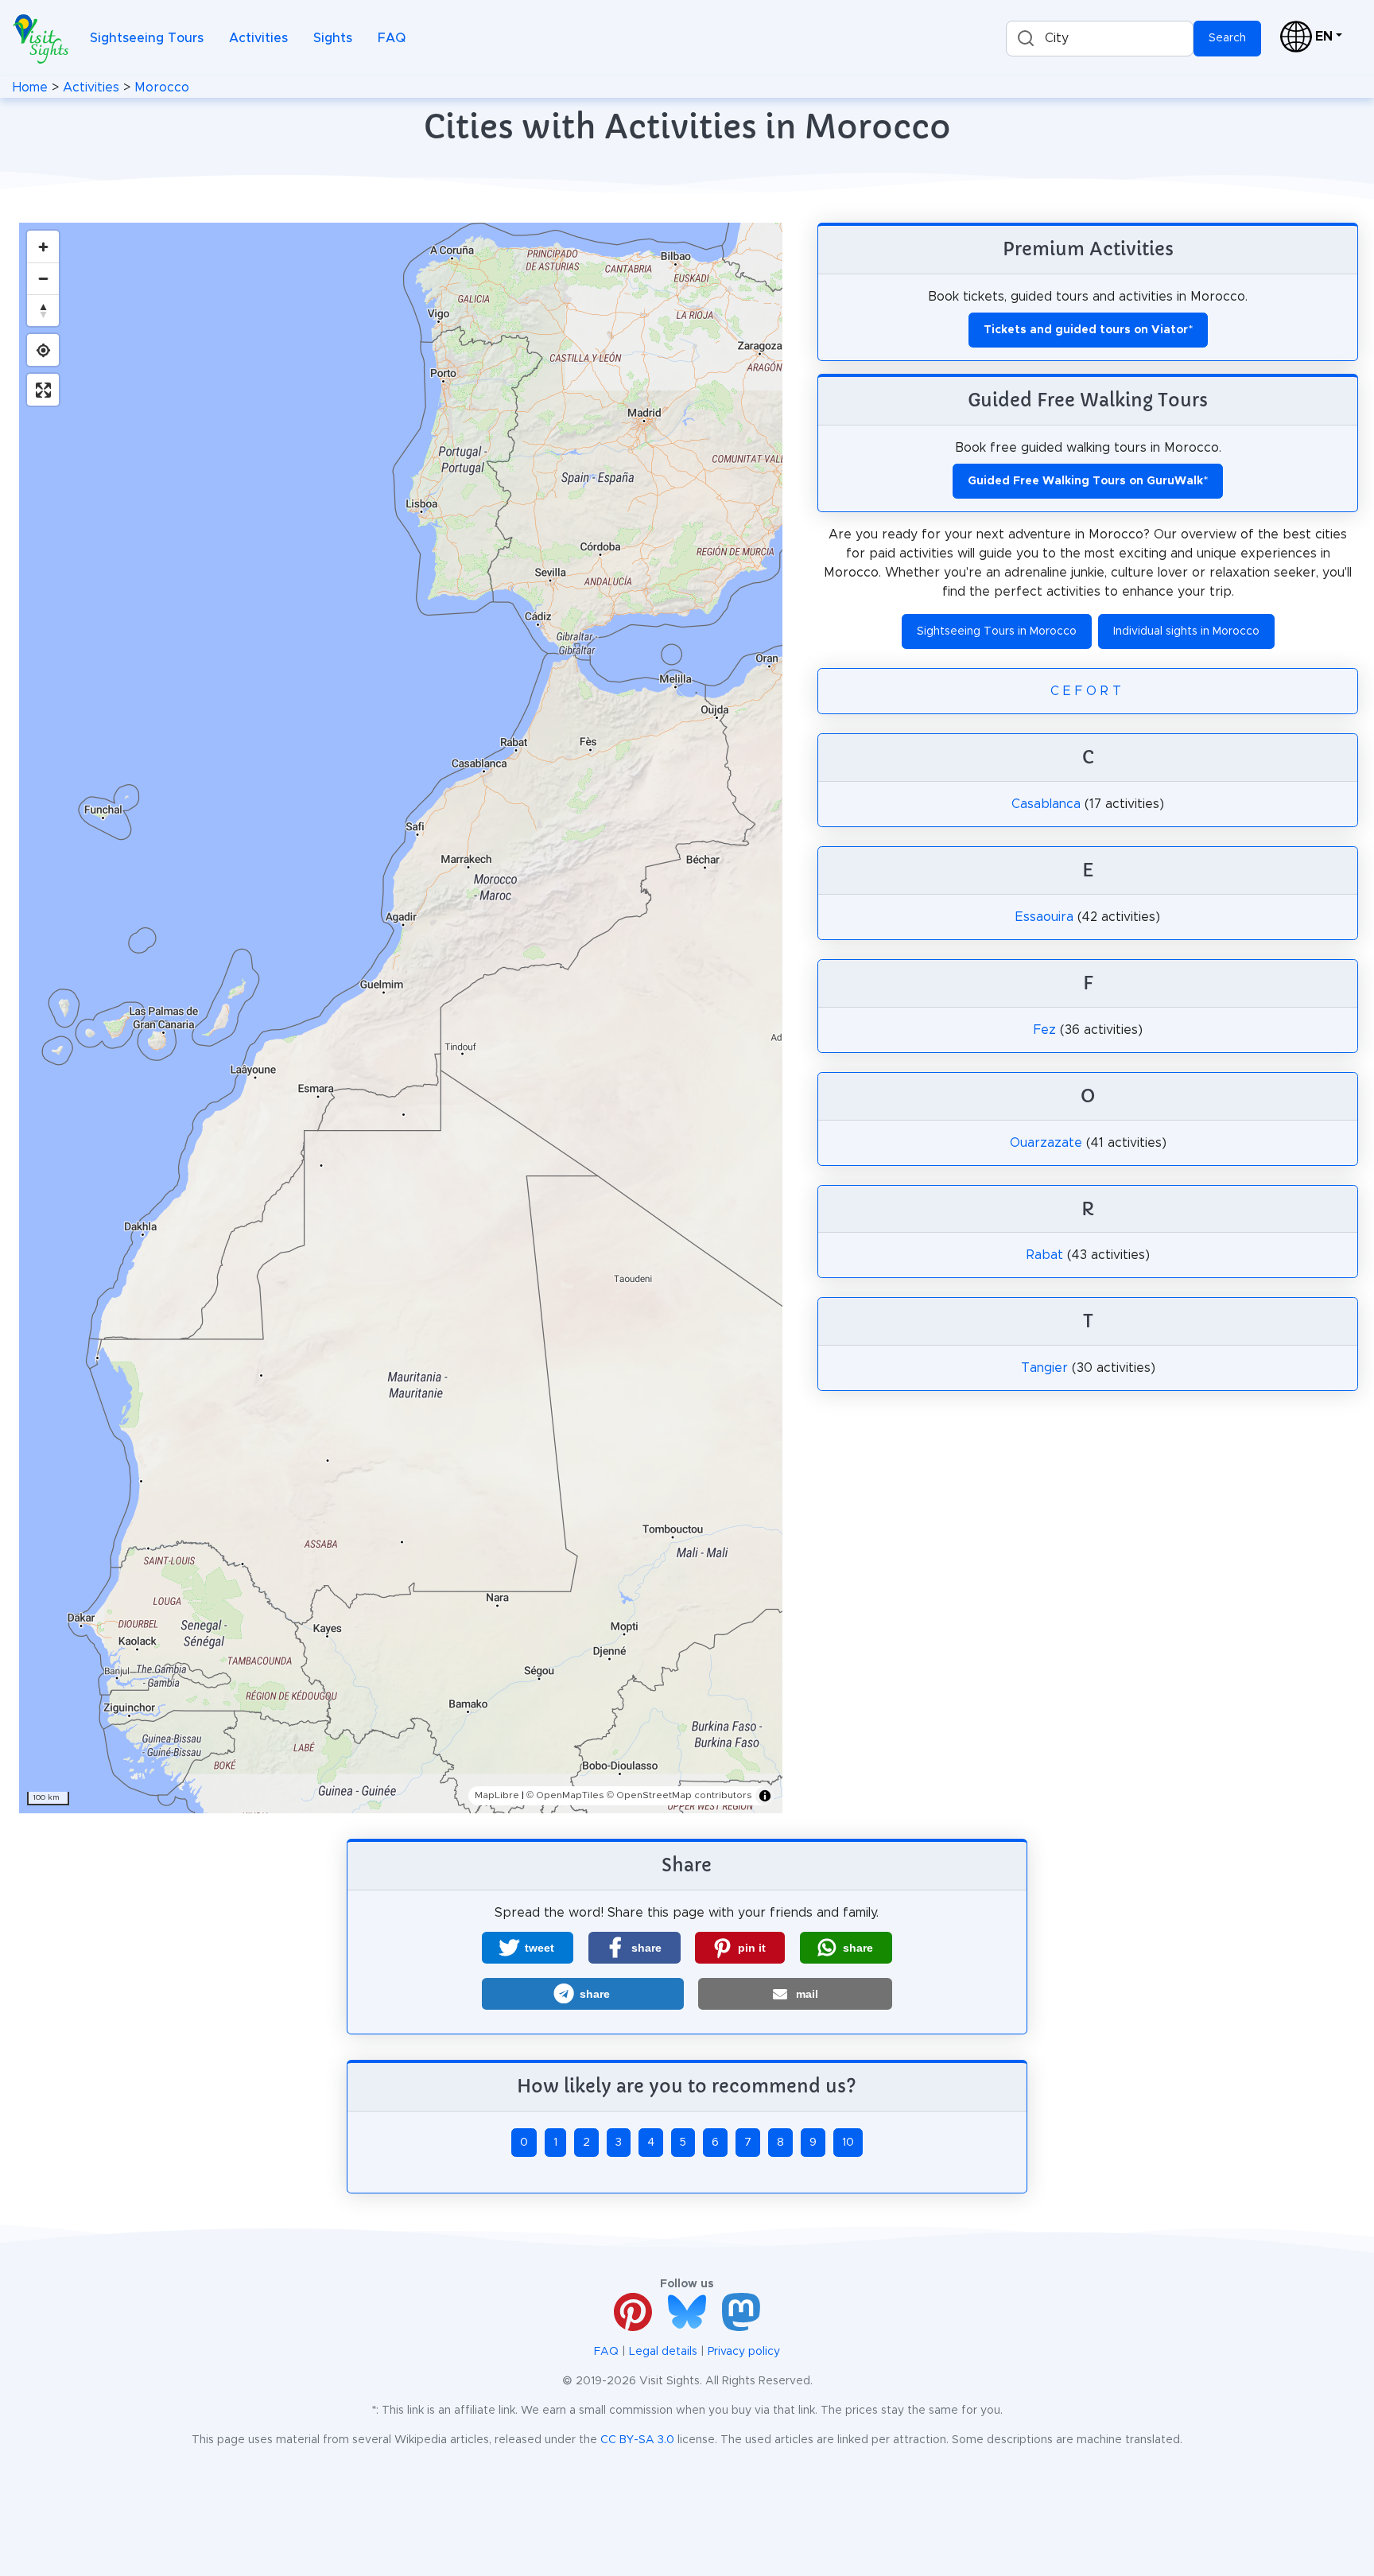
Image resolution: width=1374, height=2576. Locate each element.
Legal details (663, 2352)
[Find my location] (43, 350)
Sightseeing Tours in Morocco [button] (997, 631)
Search (1227, 38)
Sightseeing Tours (147, 38)
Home (30, 87)
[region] (401, 1018)
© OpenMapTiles (565, 1795)
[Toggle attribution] (765, 1796)
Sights (333, 38)
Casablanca (1046, 804)
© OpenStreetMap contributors (679, 1795)
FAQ (392, 38)
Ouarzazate (1046, 1143)
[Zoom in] (43, 247)
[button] (528, 1948)
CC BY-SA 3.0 (637, 2440)
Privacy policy (744, 2352)
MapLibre (497, 1795)
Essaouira (1044, 917)
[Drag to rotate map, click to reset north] (43, 310)
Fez (1045, 1030)
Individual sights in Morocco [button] (1186, 631)
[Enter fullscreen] (43, 390)
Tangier (1044, 1368)
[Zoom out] (43, 278)
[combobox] (1100, 39)
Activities (258, 38)
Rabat (1045, 1255)
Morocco (162, 87)
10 (848, 2143)
